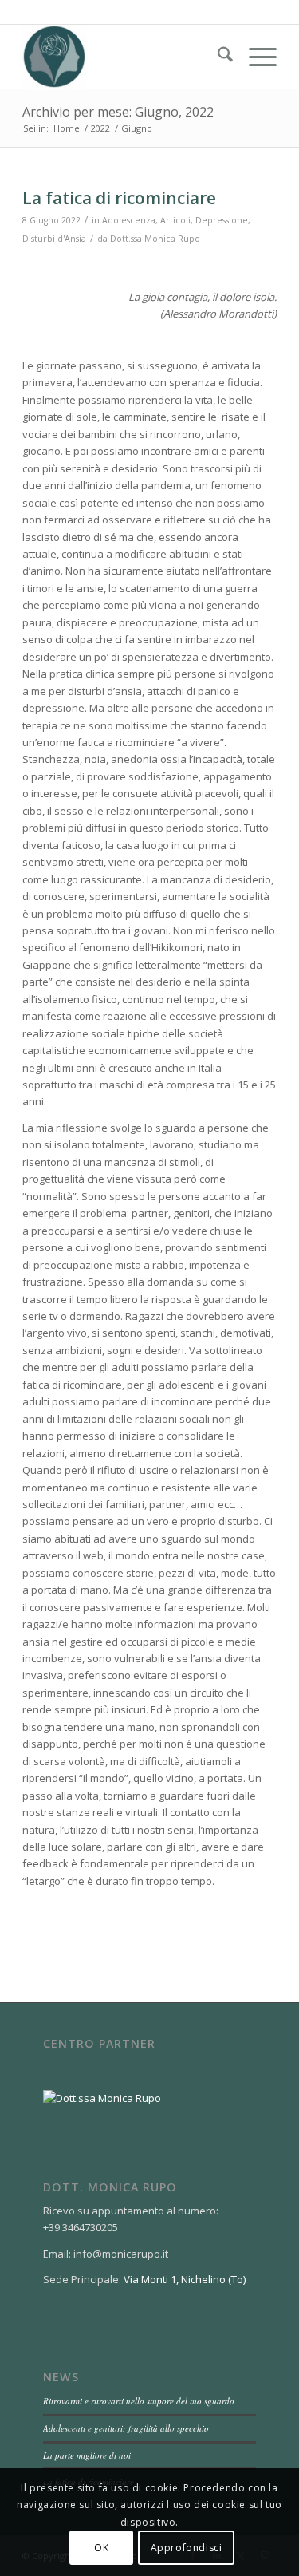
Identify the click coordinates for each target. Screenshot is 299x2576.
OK (101, 2548)
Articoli (175, 220)
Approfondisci (187, 2548)
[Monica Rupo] (124, 57)
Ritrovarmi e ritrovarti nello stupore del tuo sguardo (139, 2401)
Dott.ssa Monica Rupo (155, 239)
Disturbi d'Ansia (54, 239)
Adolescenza (129, 220)
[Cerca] (217, 57)
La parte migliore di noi (87, 2455)
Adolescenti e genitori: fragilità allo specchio (126, 2428)
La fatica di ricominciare (119, 198)
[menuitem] (217, 57)
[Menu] (255, 57)
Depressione (222, 220)
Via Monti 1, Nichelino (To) (185, 2279)
